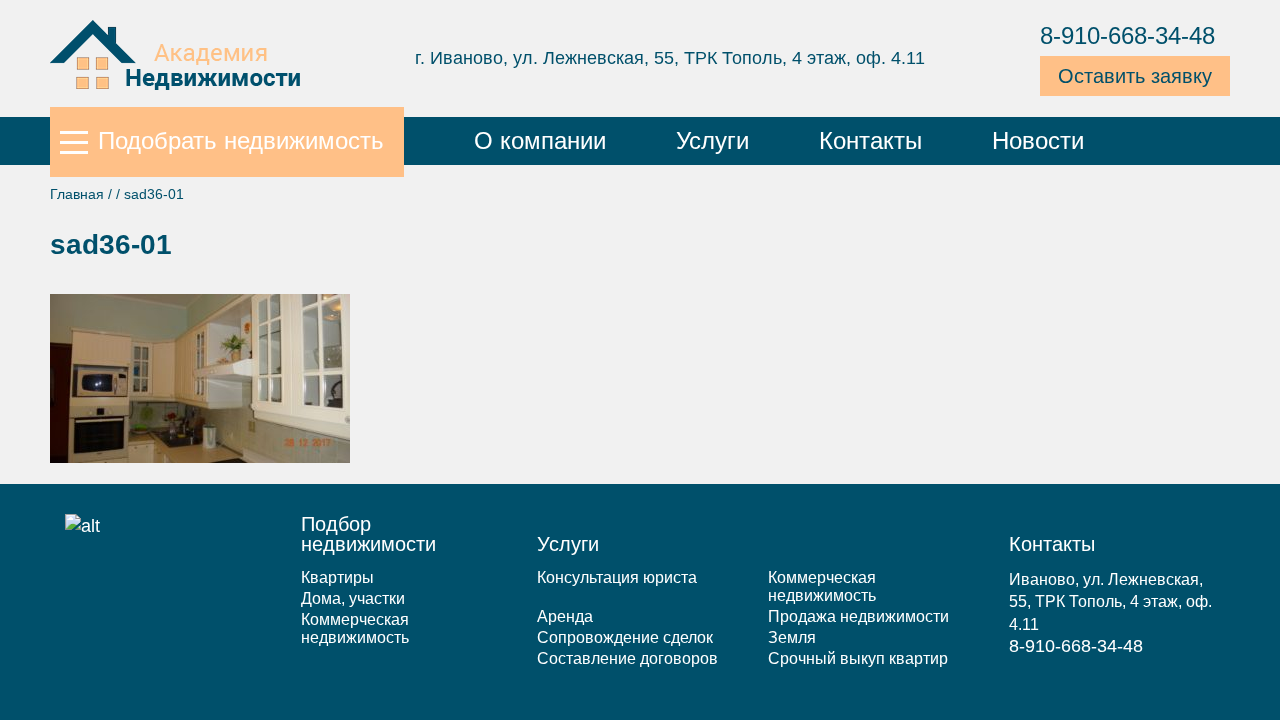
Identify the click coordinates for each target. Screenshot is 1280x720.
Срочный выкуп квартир (858, 658)
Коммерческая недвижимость (355, 628)
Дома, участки (353, 598)
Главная (77, 194)
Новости (1038, 140)
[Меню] (74, 141)
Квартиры (337, 577)
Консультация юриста (617, 577)
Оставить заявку (1135, 76)
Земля (792, 637)
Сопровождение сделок (625, 637)
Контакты (870, 140)
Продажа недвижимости (858, 616)
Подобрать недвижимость (241, 140)
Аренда (565, 616)
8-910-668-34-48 (1127, 35)
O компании (540, 140)
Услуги (712, 140)
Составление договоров (627, 658)
